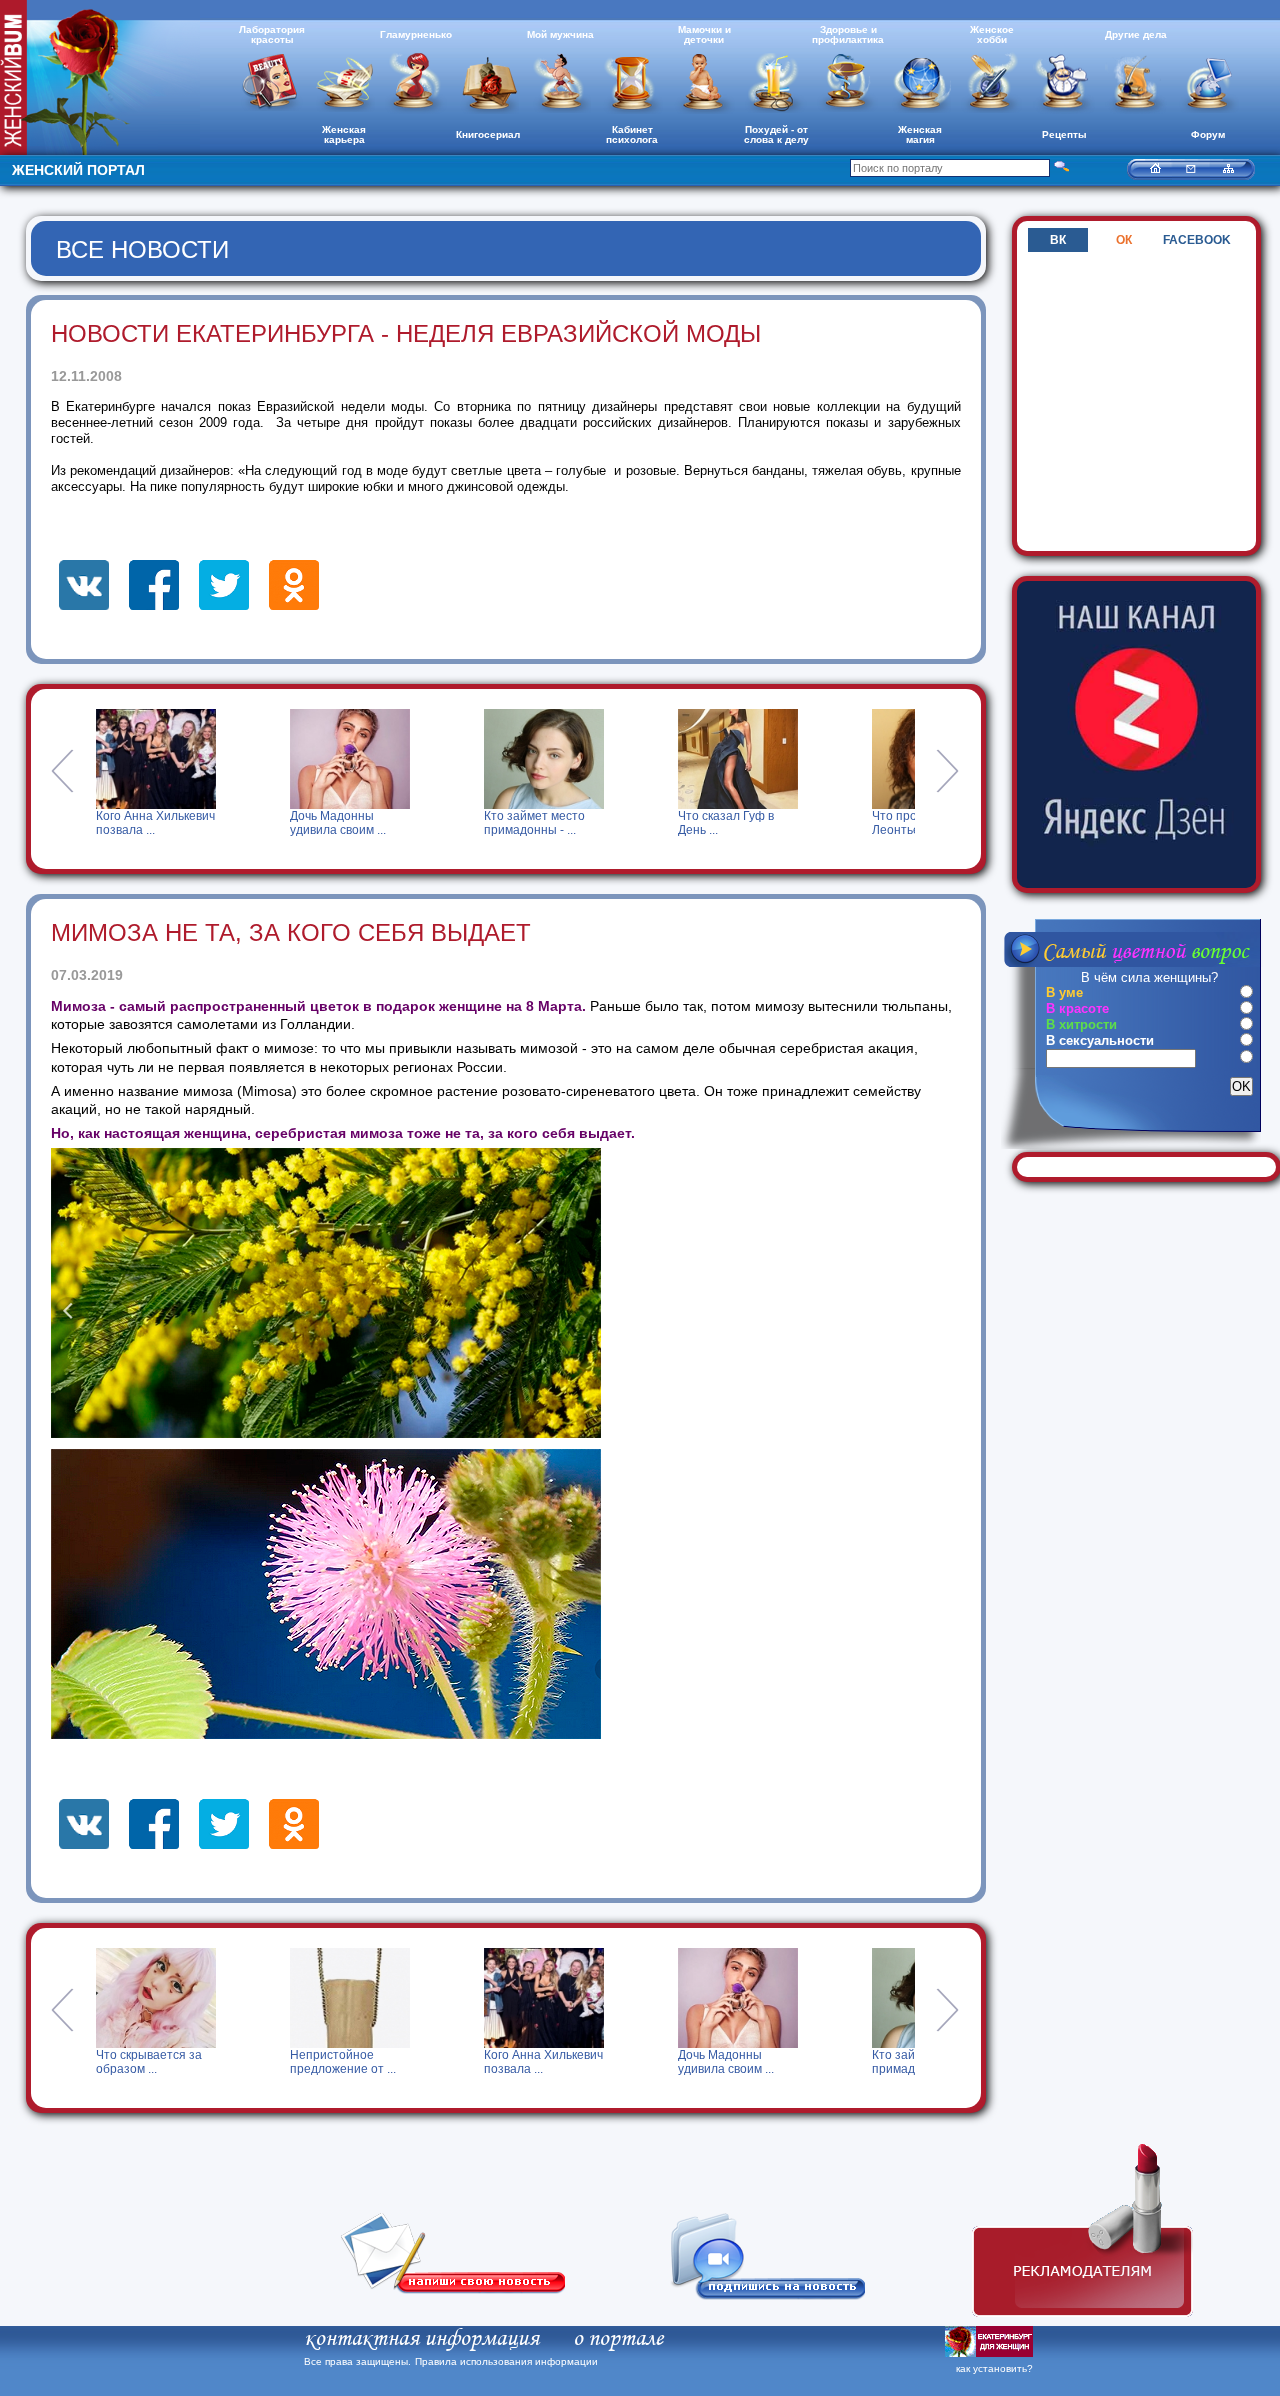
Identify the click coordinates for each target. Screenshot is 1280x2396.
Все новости (142, 249)
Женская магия (920, 134)
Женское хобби (992, 34)
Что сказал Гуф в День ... (539, 823)
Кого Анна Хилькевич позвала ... (349, 2062)
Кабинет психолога (632, 134)
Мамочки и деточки (704, 34)
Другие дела (1136, 34)
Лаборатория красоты (272, 34)
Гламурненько (416, 34)
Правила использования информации (506, 2361)
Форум (1208, 134)
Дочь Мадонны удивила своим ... (151, 823)
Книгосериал (488, 134)
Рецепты (1064, 134)
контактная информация (421, 2339)
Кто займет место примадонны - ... (347, 823)
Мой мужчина (560, 34)
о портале (618, 2339)
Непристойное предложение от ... (149, 2062)
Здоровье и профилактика (848, 34)
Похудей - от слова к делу (776, 134)
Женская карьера (344, 134)
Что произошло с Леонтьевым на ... (735, 823)
